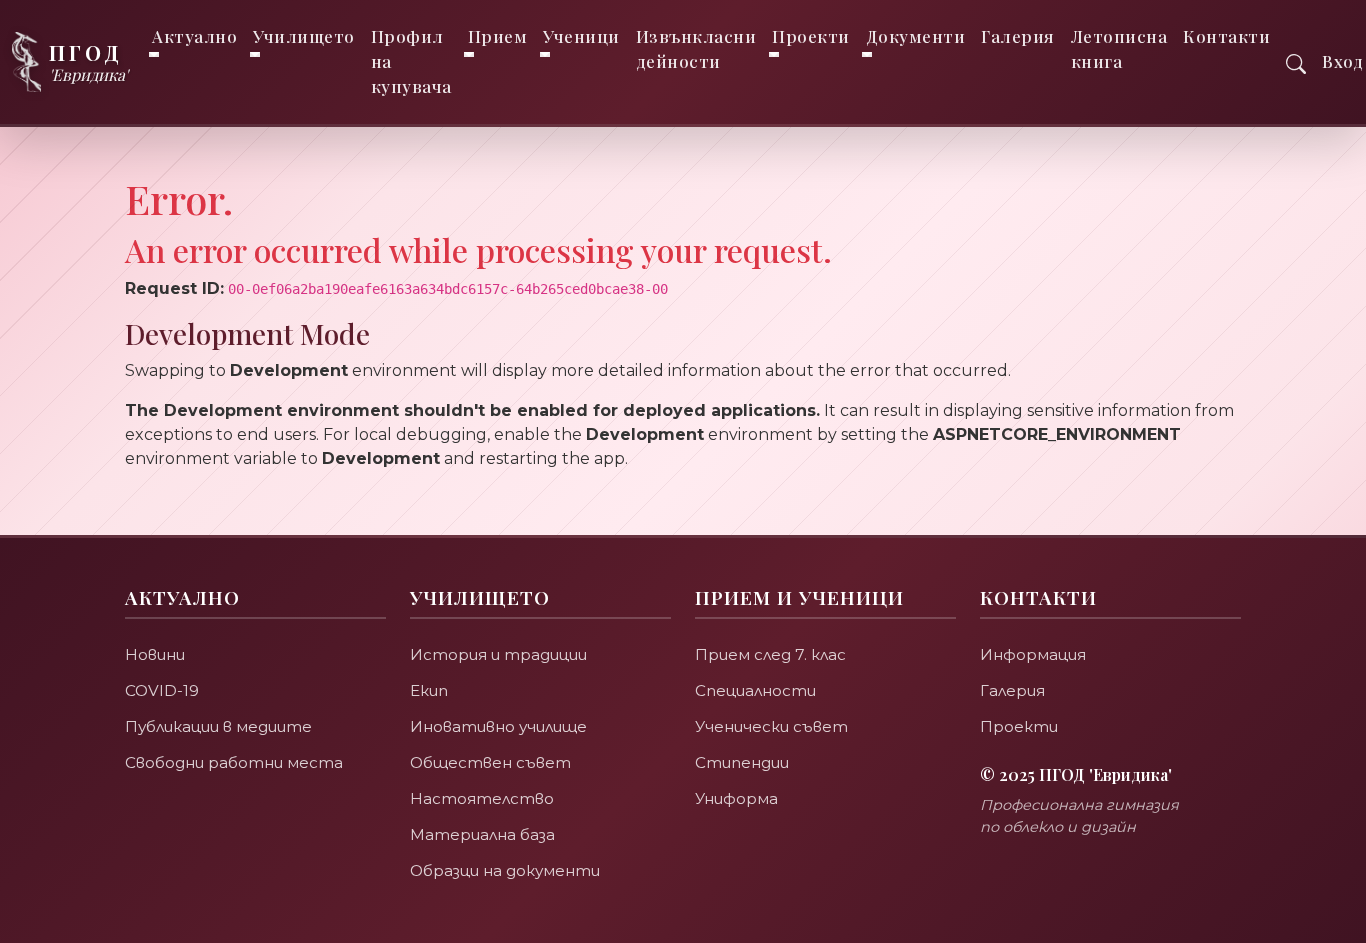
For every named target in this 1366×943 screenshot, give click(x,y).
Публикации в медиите (218, 726)
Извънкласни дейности (696, 48)
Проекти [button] (811, 36)
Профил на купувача (411, 61)
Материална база (482, 834)
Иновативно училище (498, 726)
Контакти (1226, 36)
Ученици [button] (581, 36)
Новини (155, 654)
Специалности (755, 690)
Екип (429, 690)
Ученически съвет (771, 726)
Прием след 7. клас (770, 654)
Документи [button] (916, 36)
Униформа (736, 798)
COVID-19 (162, 690)
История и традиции (498, 654)
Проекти (1019, 726)
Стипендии (742, 762)
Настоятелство (482, 798)
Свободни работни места (234, 762)
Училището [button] (304, 36)
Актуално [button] (194, 36)
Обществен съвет (490, 762)
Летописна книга (1119, 48)
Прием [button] (498, 36)
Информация (1033, 654)
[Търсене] (1296, 61)
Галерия (1018, 36)
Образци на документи (505, 870)
